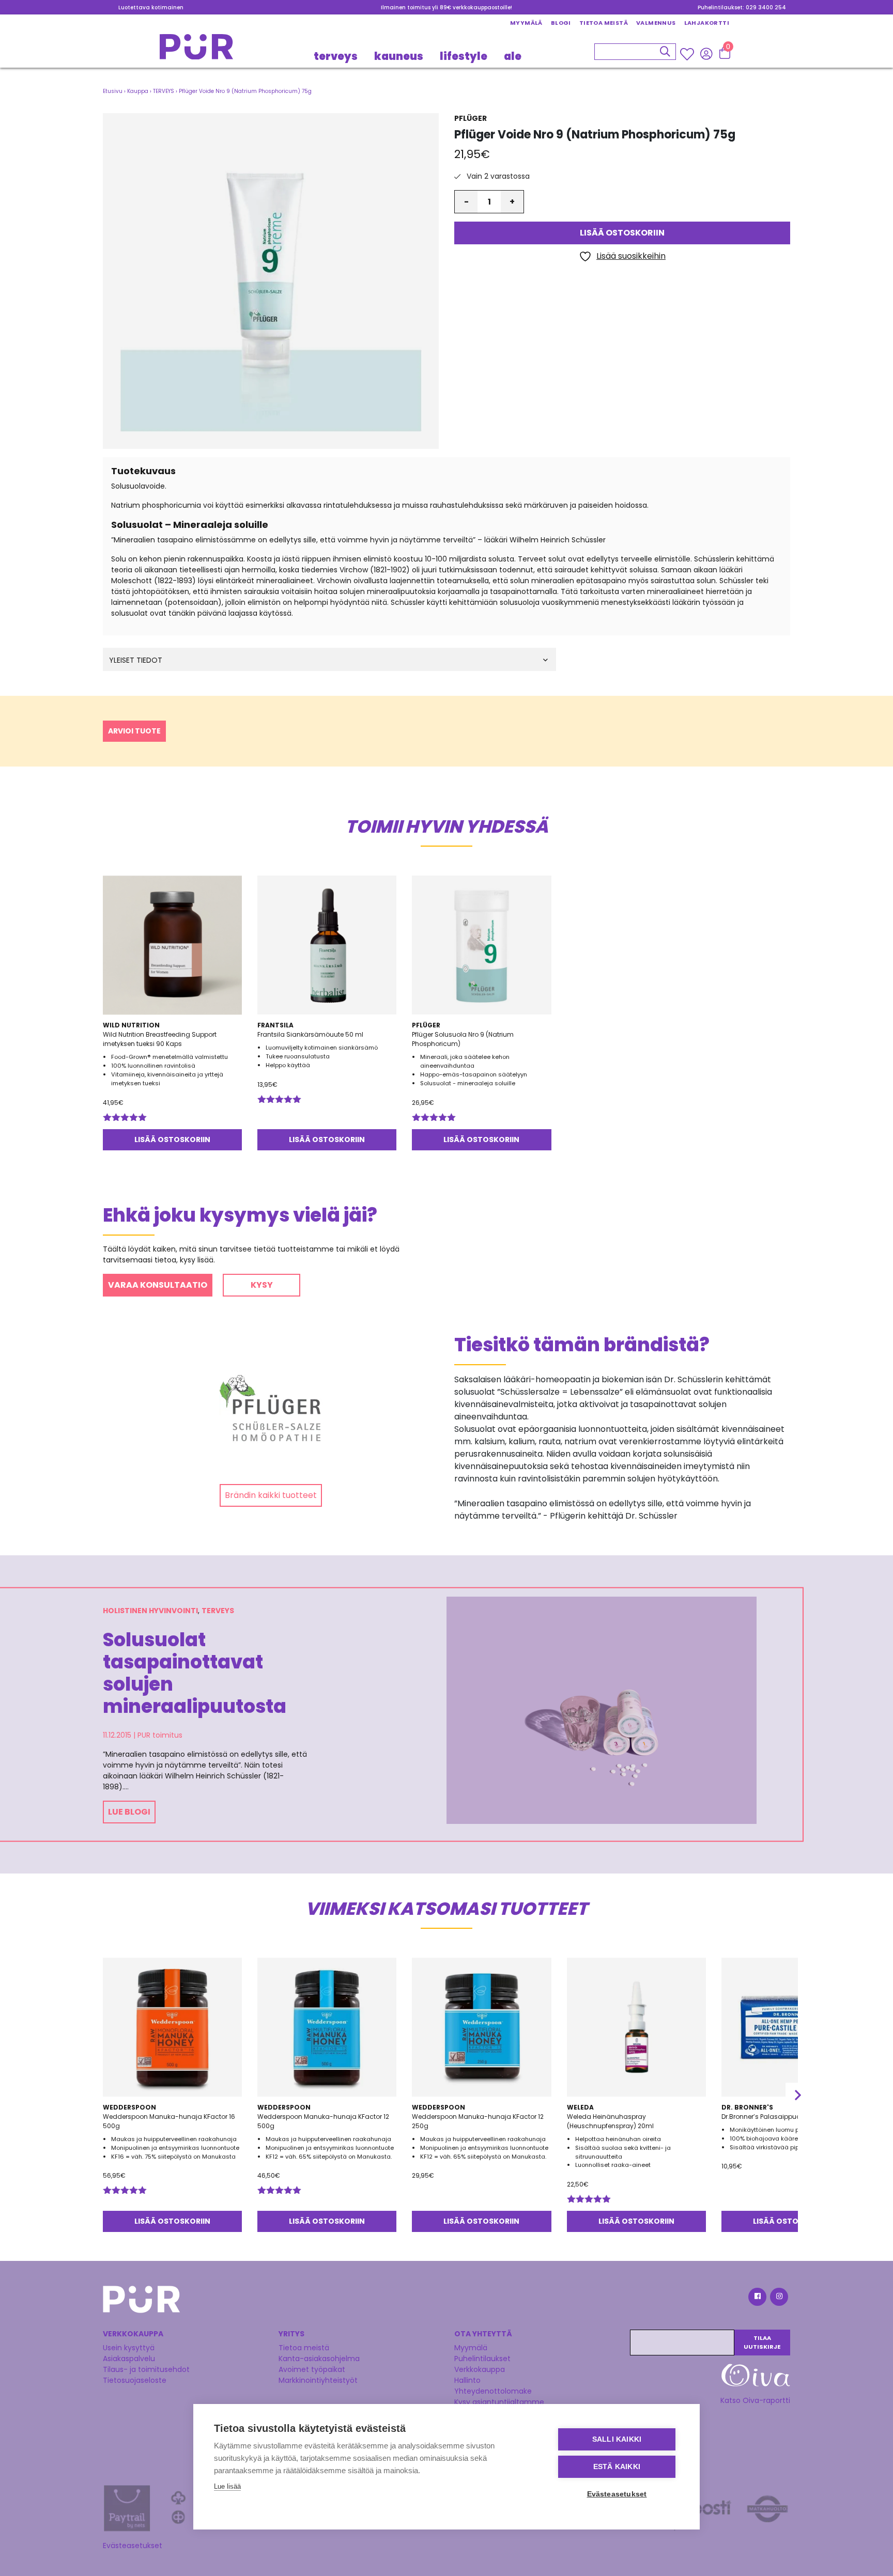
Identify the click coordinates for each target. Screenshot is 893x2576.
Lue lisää (227, 2486)
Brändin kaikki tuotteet (271, 1495)
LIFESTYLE (464, 56)
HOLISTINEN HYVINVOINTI (150, 1611)
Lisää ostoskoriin (622, 233)
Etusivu (113, 91)
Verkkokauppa (480, 2369)
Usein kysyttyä (129, 2348)
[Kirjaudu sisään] (706, 53)
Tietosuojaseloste (135, 2380)
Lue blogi (129, 1812)
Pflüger (471, 118)
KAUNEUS (399, 56)
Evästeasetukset (133, 2546)
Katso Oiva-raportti (755, 2400)
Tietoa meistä (604, 23)
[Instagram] (778, 2298)
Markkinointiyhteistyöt (318, 2380)
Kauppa (138, 91)
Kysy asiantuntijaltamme (499, 2402)
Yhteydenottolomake (493, 2391)
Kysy (262, 1285)
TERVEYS (336, 56)
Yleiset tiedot (136, 660)
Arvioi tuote (134, 731)
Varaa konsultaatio (158, 1285)
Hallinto (467, 2380)
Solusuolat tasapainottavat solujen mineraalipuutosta (195, 1673)
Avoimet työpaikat (312, 2369)
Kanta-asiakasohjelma (319, 2359)
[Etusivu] (196, 50)
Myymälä (526, 23)
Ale (513, 56)
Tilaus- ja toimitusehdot (146, 2369)
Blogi (561, 23)
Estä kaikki (617, 2467)
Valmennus (656, 23)
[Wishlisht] (688, 54)
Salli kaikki (617, 2439)
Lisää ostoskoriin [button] (172, 1139)
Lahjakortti (707, 23)
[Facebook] (757, 2298)
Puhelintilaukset (482, 2359)
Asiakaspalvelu (129, 2359)
